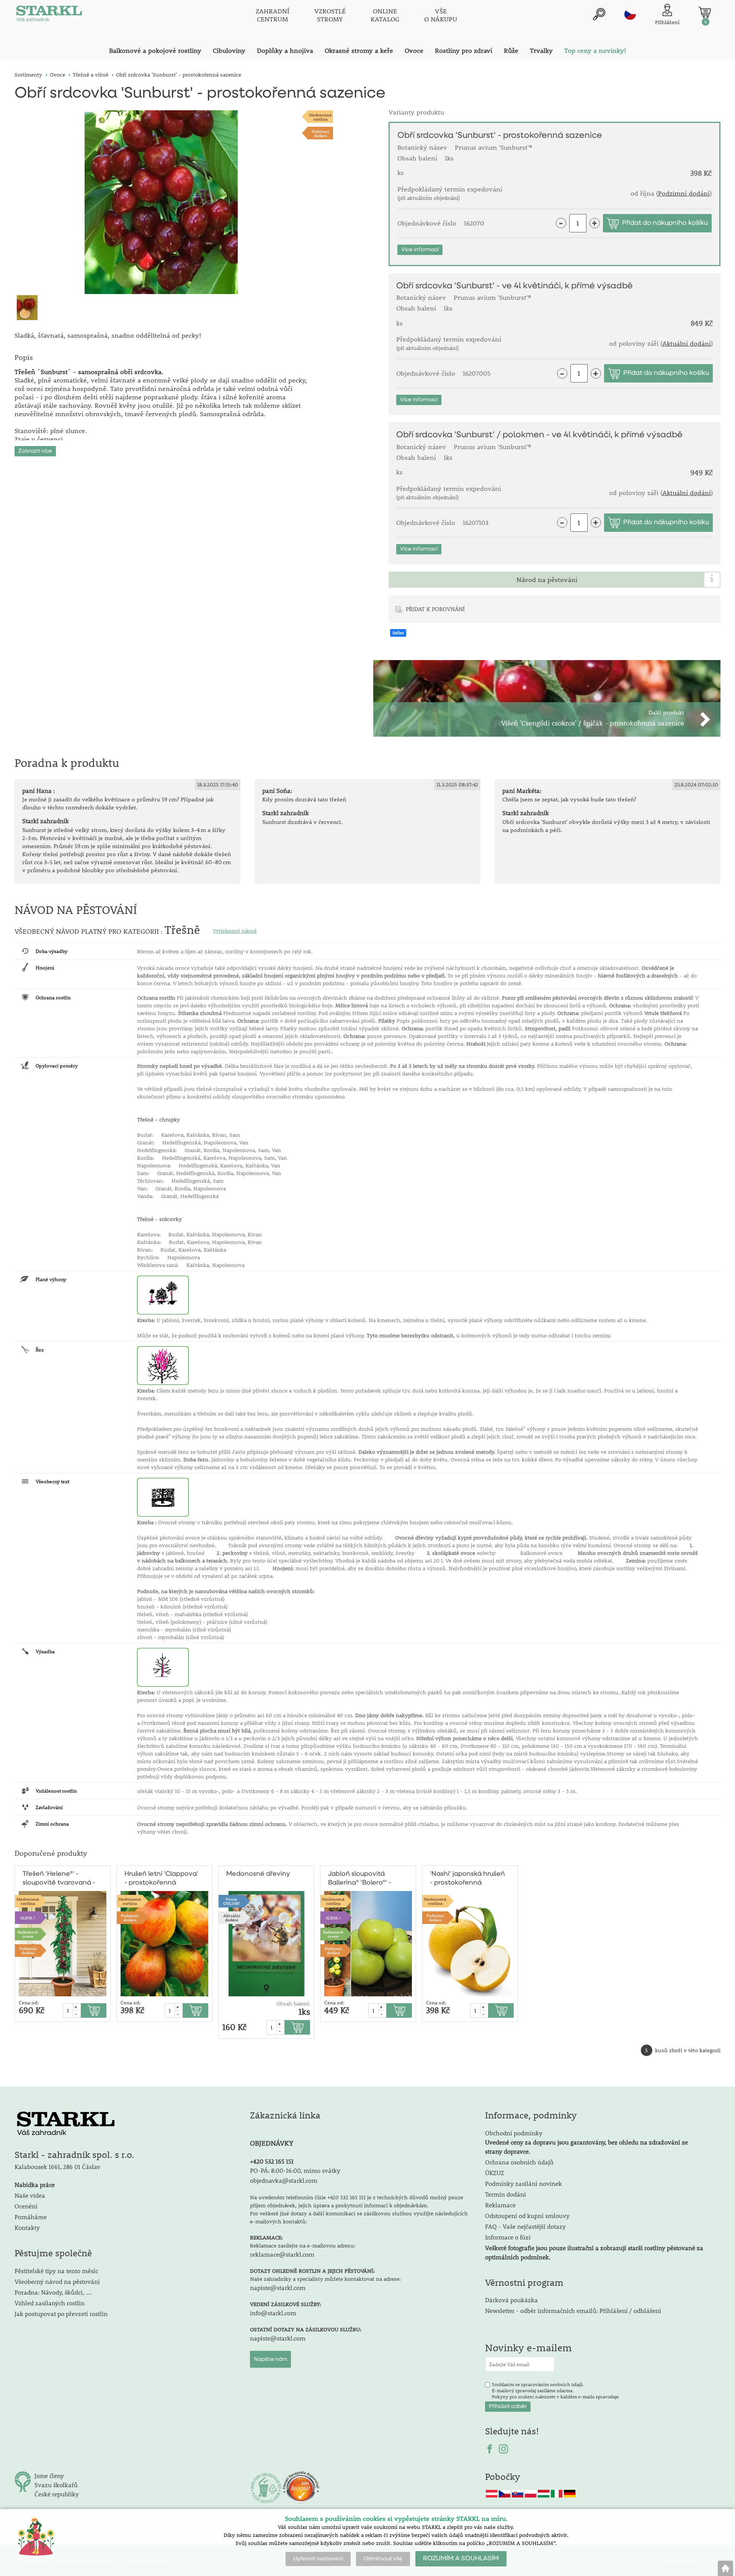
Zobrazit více (35, 451)
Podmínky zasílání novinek (523, 2183)
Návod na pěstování (547, 580)
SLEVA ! (28, 1918)
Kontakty (27, 2227)
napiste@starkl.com (278, 2288)
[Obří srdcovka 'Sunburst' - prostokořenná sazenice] (161, 202)
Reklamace (500, 2205)
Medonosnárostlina (320, 117)
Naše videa (30, 2195)
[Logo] (49, 15)
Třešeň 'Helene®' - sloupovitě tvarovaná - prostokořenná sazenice (59, 1879)
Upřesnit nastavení (318, 2559)
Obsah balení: (293, 2004)
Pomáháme (31, 2217)
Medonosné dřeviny (258, 1874)
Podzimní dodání (320, 133)
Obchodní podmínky (586, 2142)
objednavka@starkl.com (284, 2180)
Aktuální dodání (687, 343)
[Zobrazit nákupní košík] (705, 12)
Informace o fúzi (508, 2237)
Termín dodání (506, 2194)
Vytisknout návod (235, 931)
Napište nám (270, 2359)
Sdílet (398, 633)
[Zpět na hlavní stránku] (725, 2568)
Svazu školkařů (56, 2485)
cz (630, 14)
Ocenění (26, 2206)
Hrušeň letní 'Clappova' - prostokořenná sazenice (161, 1879)
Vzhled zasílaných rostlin (50, 2303)
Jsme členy (49, 2475)
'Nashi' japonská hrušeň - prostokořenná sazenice (467, 1879)
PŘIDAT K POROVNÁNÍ (435, 609)
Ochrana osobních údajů (519, 2162)
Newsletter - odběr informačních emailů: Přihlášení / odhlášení (573, 2310)
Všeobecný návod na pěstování (57, 2281)
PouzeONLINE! (232, 1901)
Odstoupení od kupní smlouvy (527, 2216)
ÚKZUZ (495, 2173)
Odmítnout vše (383, 2559)
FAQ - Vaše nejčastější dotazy (525, 2226)
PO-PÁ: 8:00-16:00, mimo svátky (295, 2170)
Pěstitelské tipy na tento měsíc (56, 2271)
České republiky (57, 2494)
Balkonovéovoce (28, 1934)
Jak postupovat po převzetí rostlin (61, 2314)
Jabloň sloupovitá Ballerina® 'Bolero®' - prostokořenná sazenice (360, 1879)
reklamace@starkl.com (282, 2254)
